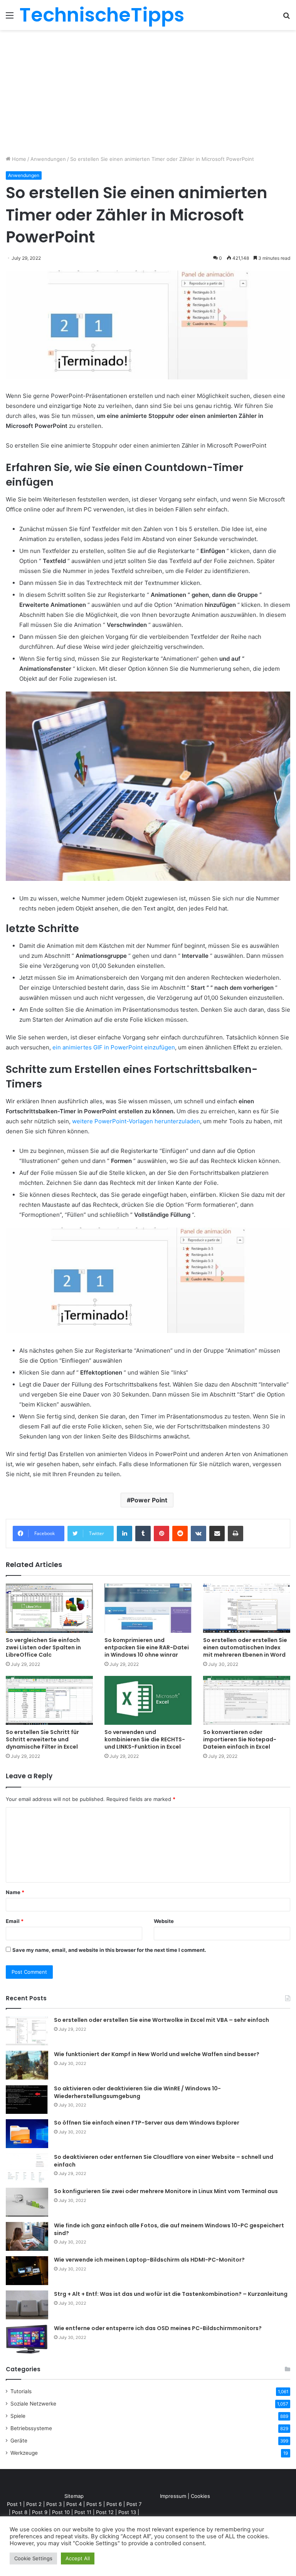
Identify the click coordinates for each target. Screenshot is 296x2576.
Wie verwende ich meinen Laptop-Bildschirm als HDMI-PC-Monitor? (149, 2260)
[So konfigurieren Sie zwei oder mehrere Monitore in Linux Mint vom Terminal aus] (27, 2202)
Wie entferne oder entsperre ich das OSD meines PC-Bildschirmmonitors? (158, 2328)
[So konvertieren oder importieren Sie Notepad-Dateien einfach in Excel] (247, 1700)
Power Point (149, 1500)
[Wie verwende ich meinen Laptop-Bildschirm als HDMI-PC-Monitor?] (27, 2271)
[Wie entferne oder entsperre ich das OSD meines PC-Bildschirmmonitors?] (27, 2339)
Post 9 (40, 2512)
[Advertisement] (148, 95)
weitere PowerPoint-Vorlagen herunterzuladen (136, 1121)
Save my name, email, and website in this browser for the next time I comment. (109, 1950)
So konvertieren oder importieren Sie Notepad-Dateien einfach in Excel (240, 1739)
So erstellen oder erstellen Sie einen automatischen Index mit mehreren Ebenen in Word (245, 1647)
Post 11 (83, 2512)
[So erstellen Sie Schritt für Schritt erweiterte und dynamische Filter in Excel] (49, 1700)
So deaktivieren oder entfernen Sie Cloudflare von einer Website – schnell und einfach (164, 2161)
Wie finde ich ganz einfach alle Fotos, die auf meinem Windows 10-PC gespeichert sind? (169, 2229)
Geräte (19, 2441)
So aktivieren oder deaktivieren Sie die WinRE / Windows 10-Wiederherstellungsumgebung (137, 2092)
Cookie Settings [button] (33, 2558)
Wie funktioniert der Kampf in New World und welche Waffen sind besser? (157, 2054)
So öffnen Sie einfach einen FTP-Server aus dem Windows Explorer (147, 2123)
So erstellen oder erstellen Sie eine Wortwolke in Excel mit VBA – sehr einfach (161, 2020)
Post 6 (114, 2504)
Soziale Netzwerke (33, 2404)
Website (164, 1921)
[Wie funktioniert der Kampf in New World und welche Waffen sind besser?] (27, 2065)
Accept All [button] (78, 2558)
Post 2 (34, 2504)
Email (15, 1921)
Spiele (18, 2416)
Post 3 (54, 2504)
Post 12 (105, 2512)
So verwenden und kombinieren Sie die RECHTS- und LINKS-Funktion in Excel (145, 1739)
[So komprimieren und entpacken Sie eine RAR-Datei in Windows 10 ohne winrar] (148, 1608)
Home (18, 159)
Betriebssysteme (31, 2428)
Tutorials (21, 2391)
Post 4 (74, 2504)
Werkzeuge (24, 2453)
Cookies (200, 2496)
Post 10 (61, 2512)
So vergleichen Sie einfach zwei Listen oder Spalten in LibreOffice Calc (43, 1647)
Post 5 (94, 2504)
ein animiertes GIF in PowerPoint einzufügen (114, 1047)
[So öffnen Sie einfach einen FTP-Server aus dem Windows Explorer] (27, 2134)
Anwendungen (48, 159)
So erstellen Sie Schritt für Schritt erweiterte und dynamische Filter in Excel (42, 1739)
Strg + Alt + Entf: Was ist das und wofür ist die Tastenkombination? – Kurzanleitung (171, 2294)
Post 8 (20, 2512)
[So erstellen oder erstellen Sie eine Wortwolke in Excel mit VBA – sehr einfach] (27, 2031)
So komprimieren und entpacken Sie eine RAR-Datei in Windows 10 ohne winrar (147, 1647)
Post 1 (14, 2504)
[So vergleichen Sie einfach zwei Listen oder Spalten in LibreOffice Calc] (49, 1608)
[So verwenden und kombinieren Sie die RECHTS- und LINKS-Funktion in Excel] (148, 1700)
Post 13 (127, 2512)
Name (15, 1892)
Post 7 (134, 2504)
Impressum (173, 2496)
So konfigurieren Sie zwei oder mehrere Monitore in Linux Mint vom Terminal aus (166, 2191)
